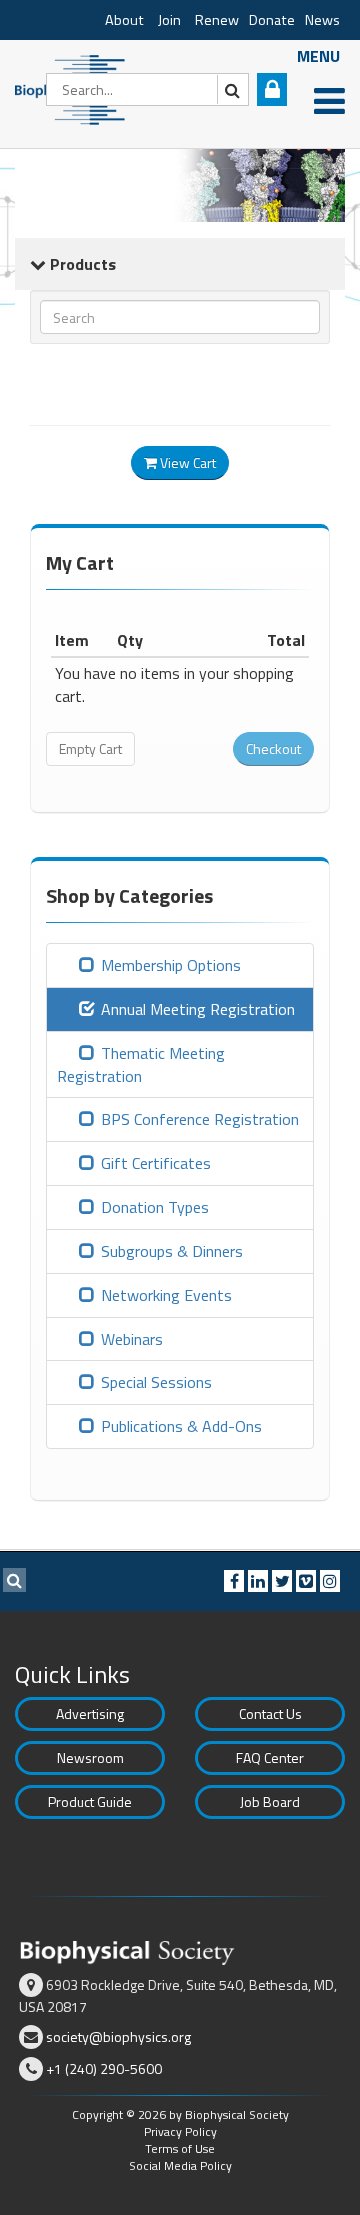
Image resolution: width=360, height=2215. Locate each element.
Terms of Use (180, 2148)
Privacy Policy (180, 2131)
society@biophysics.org (118, 2036)
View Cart (186, 462)
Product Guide (90, 1801)
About (124, 20)
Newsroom (90, 1757)
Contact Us (270, 1713)
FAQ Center (270, 1757)
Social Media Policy (180, 2165)
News (322, 20)
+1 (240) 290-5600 (104, 2068)
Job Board (270, 1801)
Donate (272, 20)
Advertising (90, 1713)
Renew (217, 20)
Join (169, 20)
